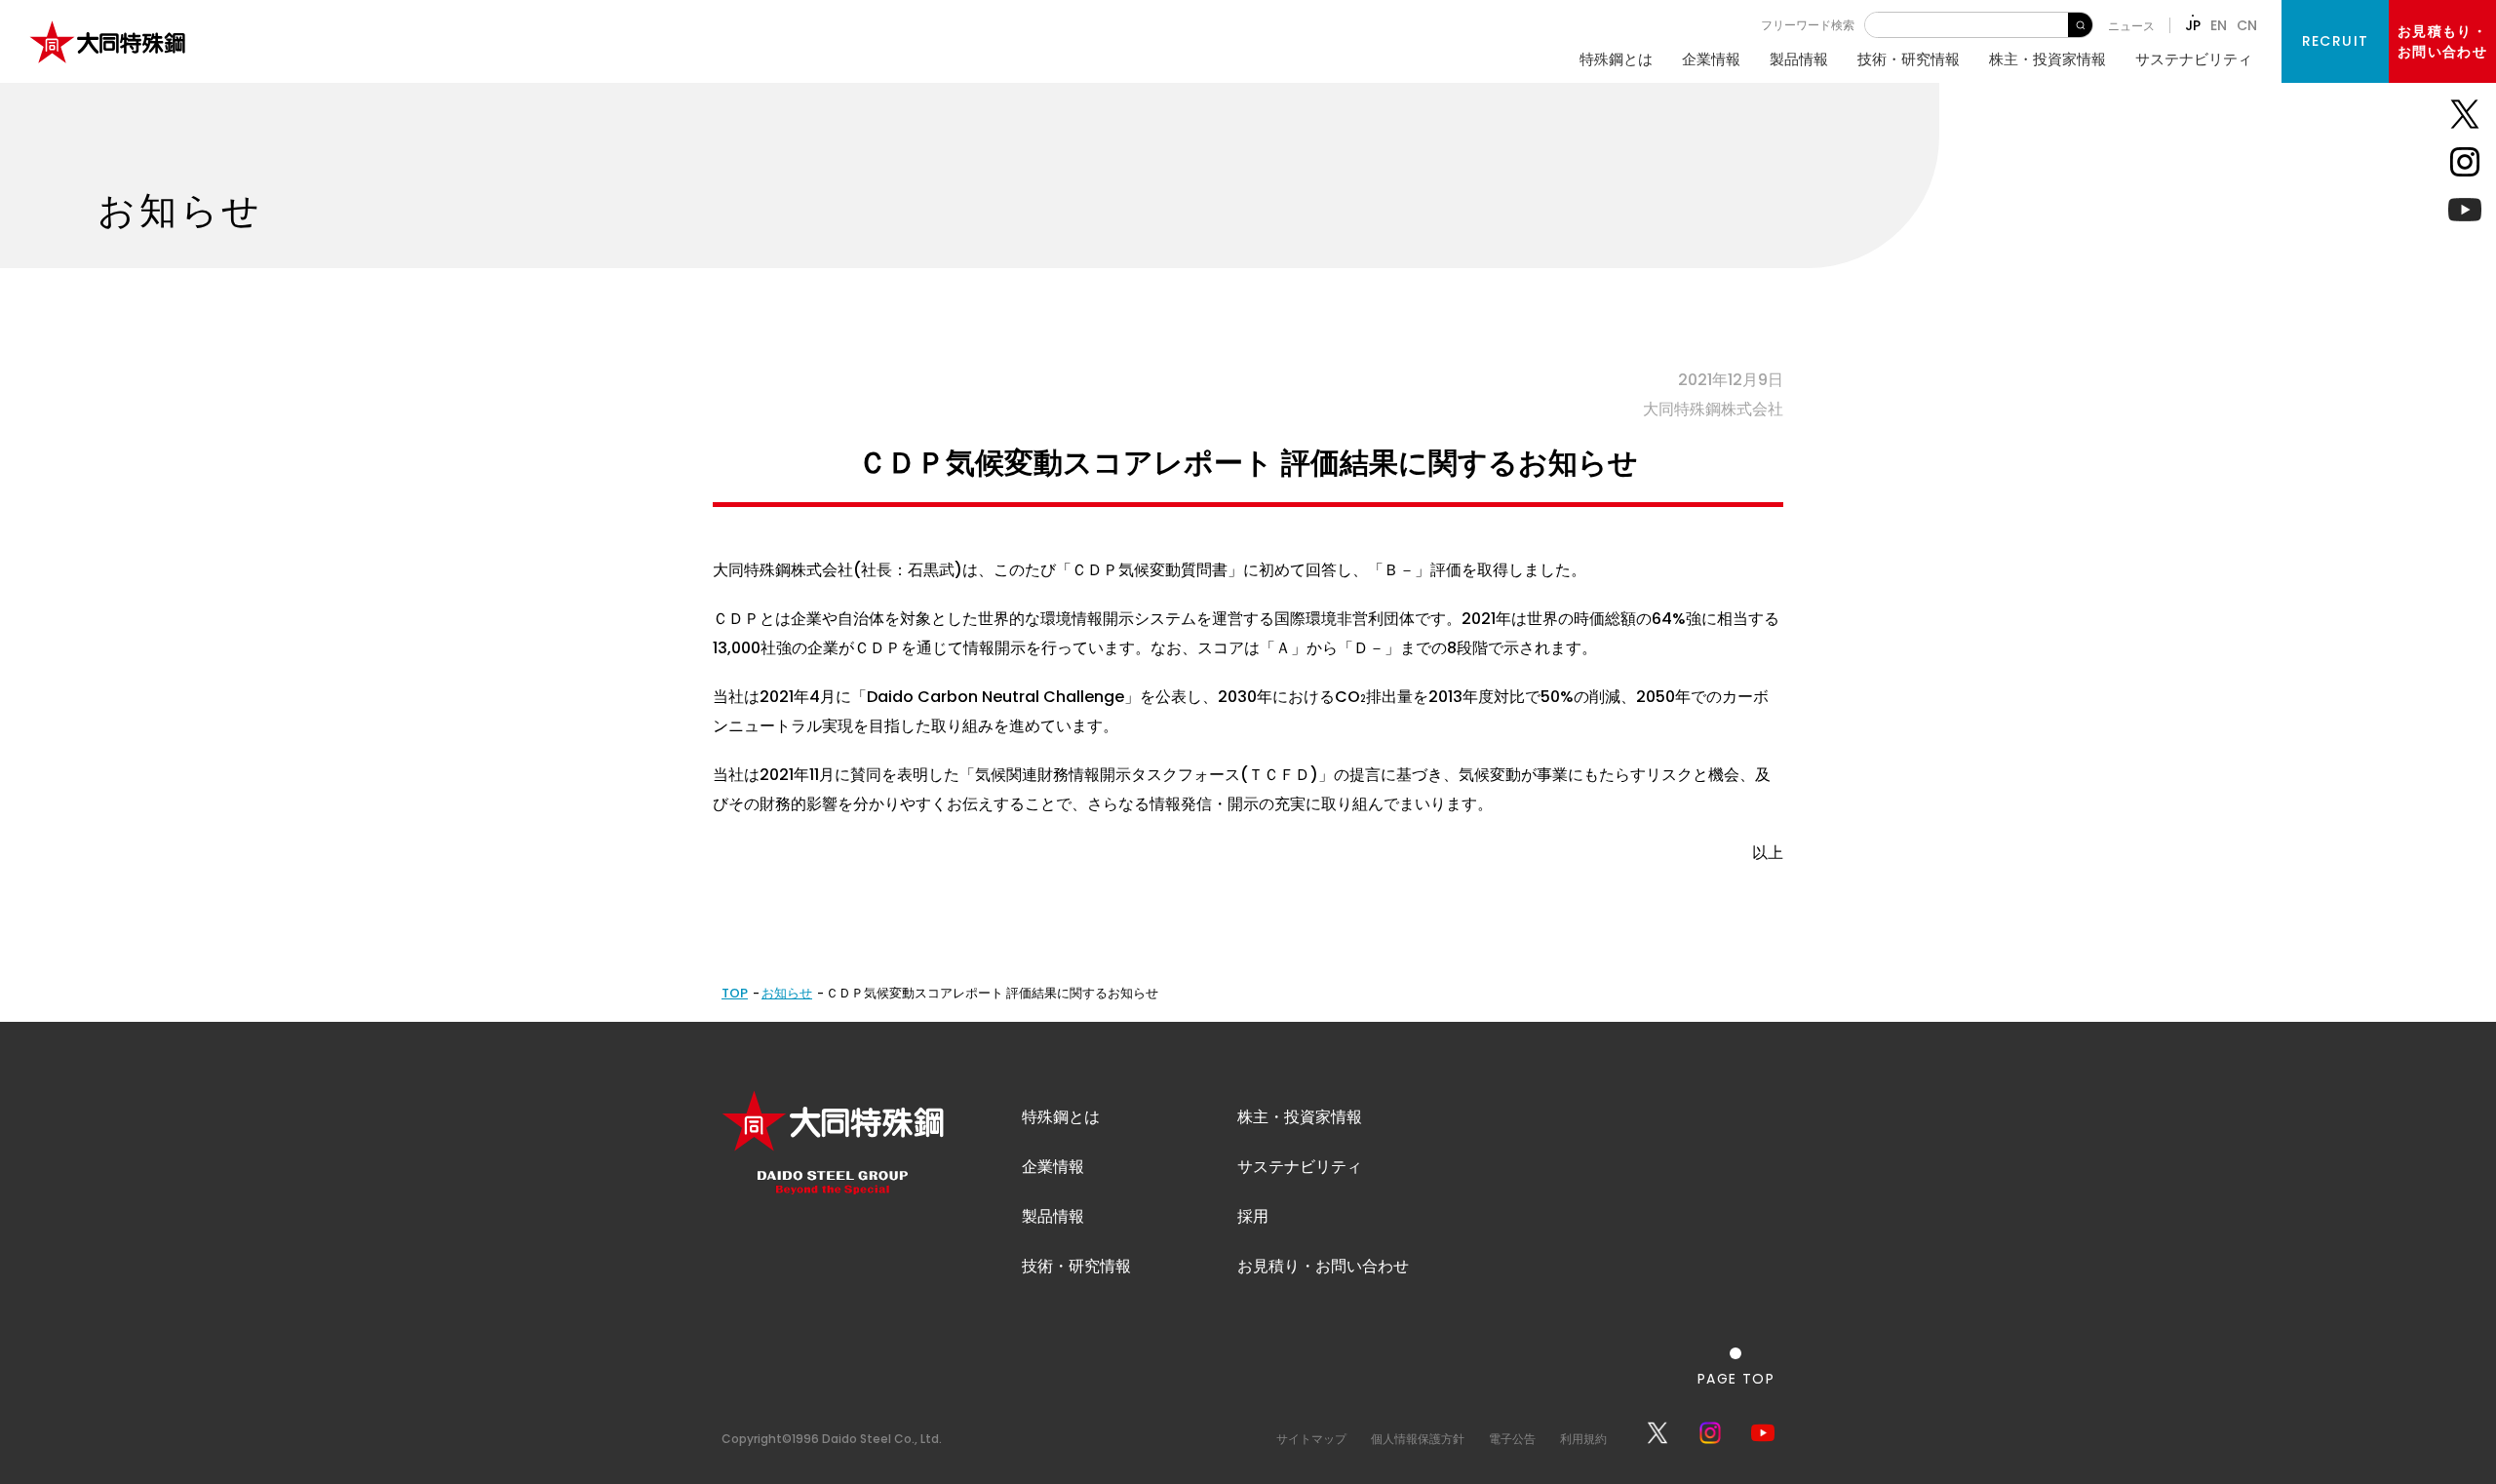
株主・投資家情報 (2047, 59)
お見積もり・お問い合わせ (2442, 41)
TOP (735, 993)
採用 (1253, 1216)
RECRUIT (2336, 41)
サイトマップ (1311, 1439)
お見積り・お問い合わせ (1323, 1266)
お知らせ (787, 993)
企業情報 (1711, 59)
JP (2193, 25)
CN (2247, 25)
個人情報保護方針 (1418, 1439)
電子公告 (1512, 1439)
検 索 (2080, 25)
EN (2219, 25)
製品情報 (1799, 59)
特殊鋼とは (1616, 59)
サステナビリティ (2194, 59)
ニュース (2131, 26)
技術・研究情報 (1909, 59)
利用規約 (1583, 1439)
